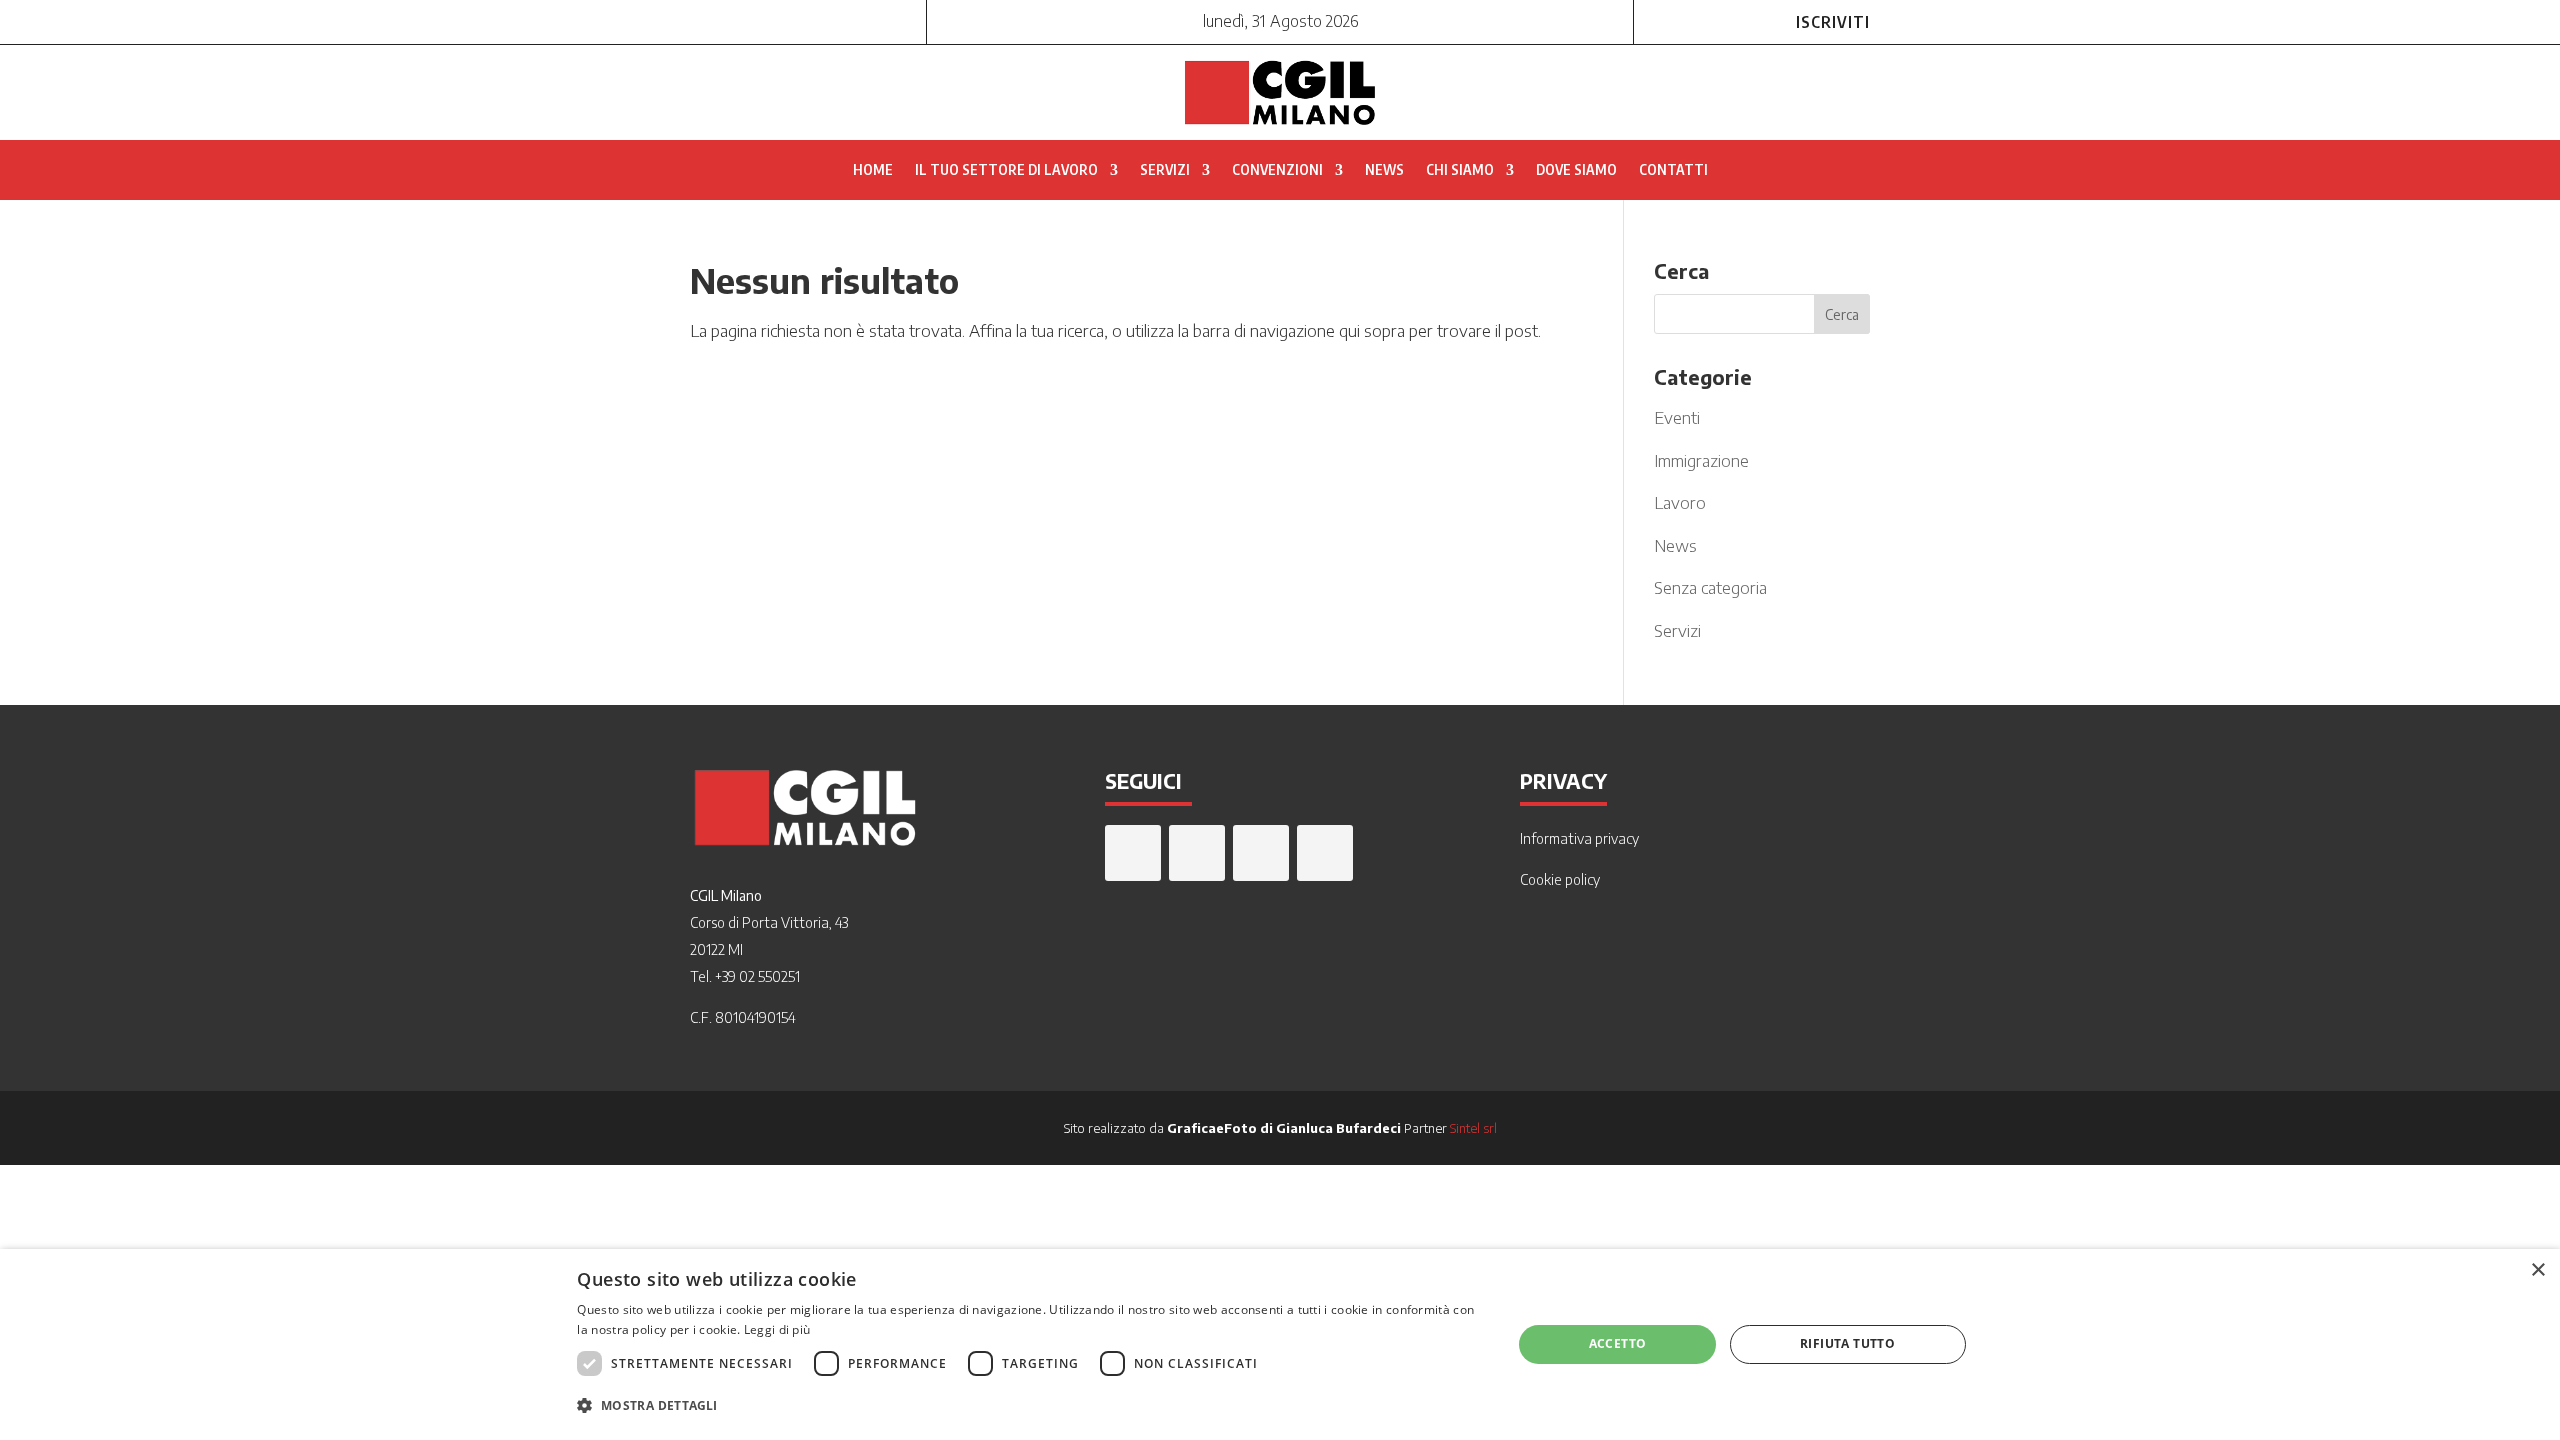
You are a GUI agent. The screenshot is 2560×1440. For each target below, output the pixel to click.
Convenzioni (1277, 170)
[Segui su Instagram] (746, 20)
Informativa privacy (1579, 838)
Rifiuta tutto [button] (1847, 1343)
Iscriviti (1833, 22)
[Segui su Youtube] (826, 20)
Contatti (1673, 170)
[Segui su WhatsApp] (706, 20)
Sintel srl (1473, 1128)
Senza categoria (1710, 587)
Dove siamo (1576, 170)
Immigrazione (1701, 460)
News (1384, 170)
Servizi (1165, 170)
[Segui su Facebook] (786, 20)
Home (873, 170)
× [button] (2537, 1270)
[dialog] (1280, 1344)
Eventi (1677, 417)
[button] (1030, 1406)
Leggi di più (777, 1329)
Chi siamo (1460, 170)
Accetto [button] (1618, 1343)
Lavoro (1680, 502)
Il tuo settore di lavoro (1006, 170)
